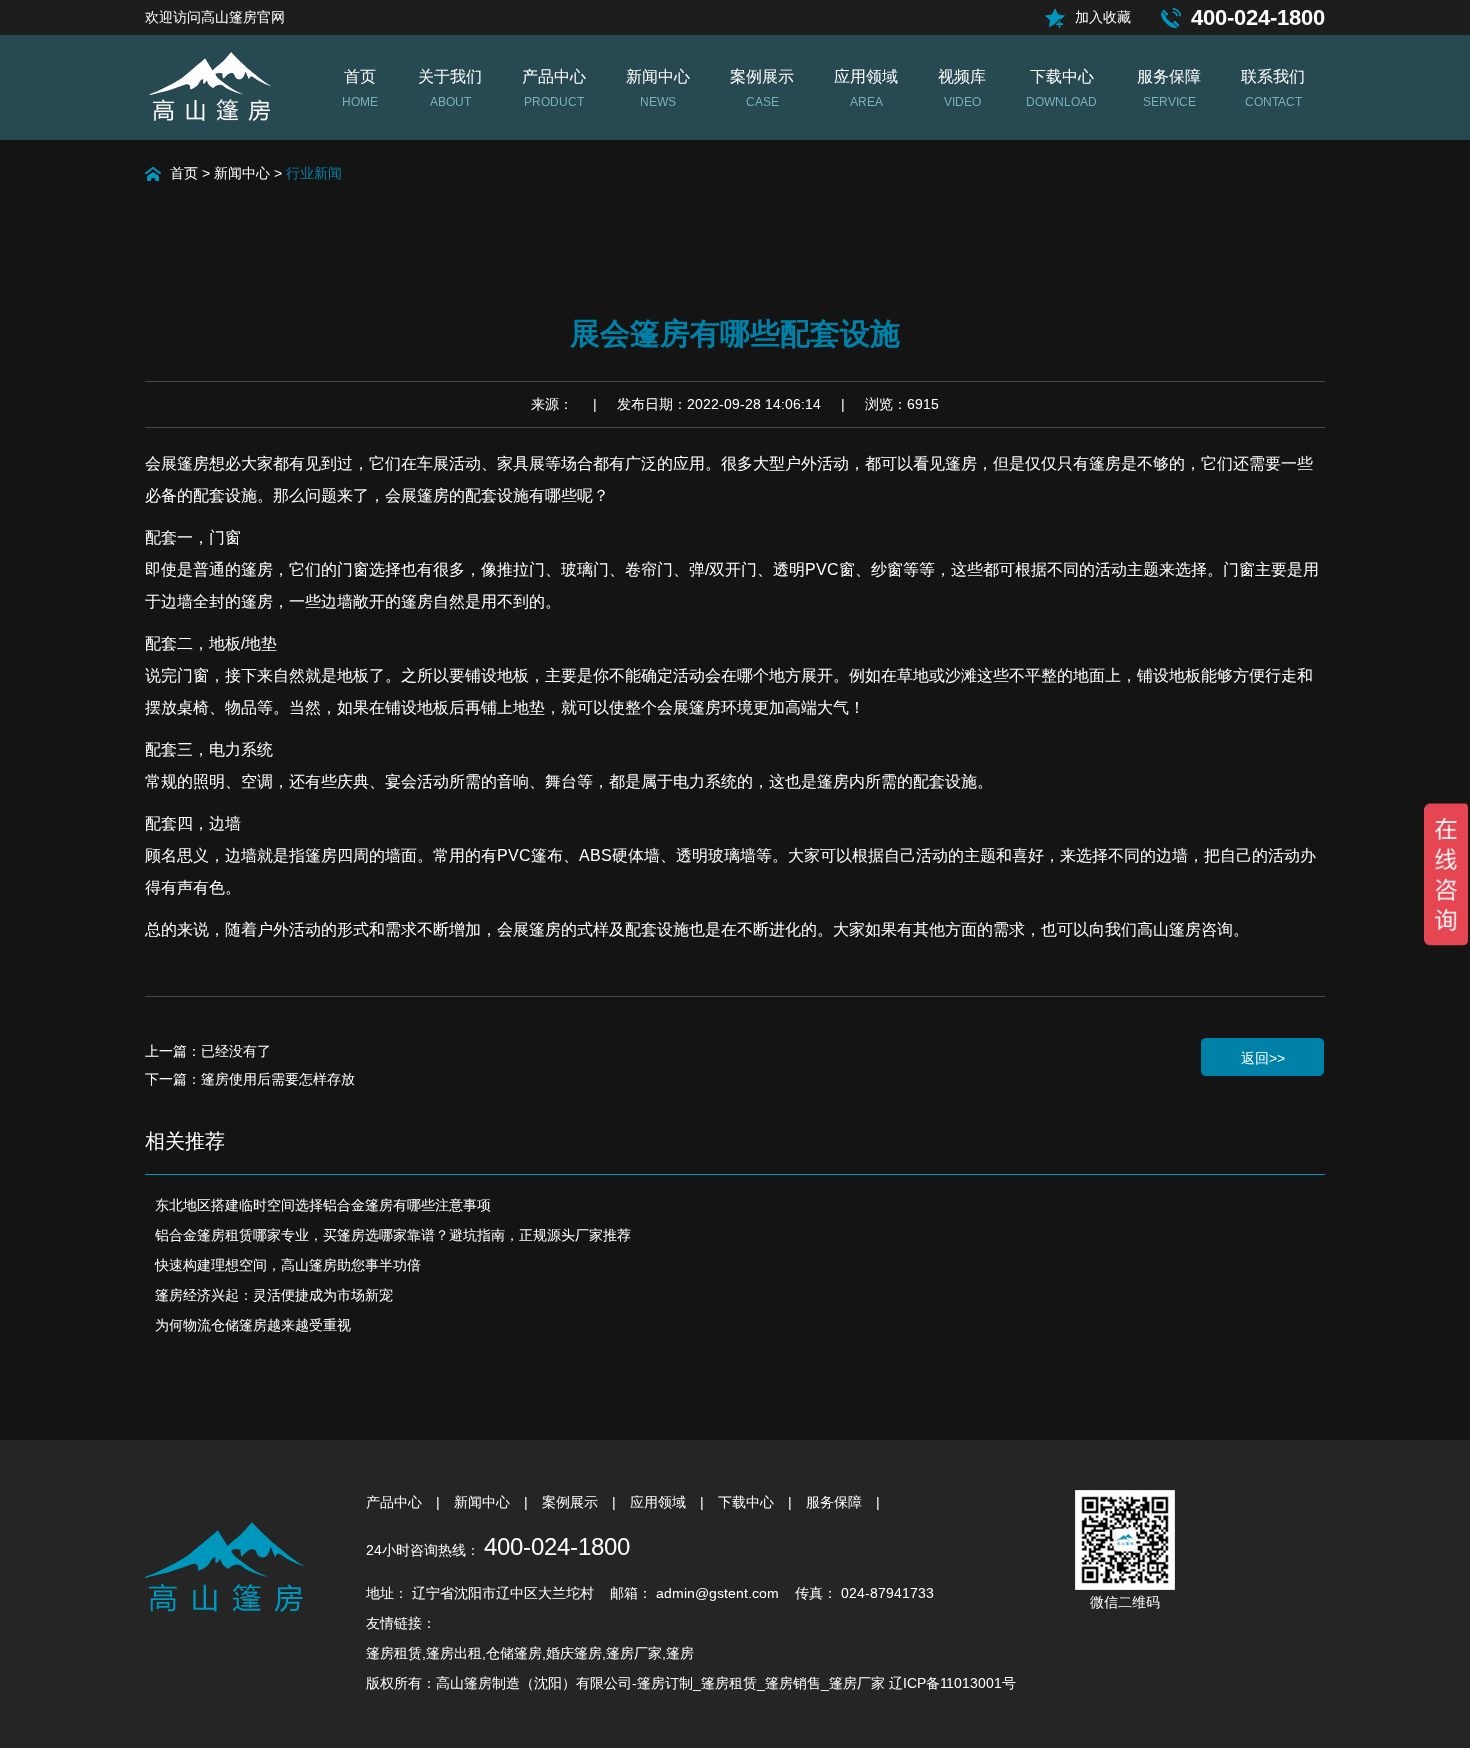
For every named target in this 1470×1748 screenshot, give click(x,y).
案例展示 (572, 1502)
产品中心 (396, 1502)
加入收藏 (1103, 17)
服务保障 (836, 1502)
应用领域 (660, 1502)
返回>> (1263, 1058)
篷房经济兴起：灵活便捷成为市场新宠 (274, 1295)
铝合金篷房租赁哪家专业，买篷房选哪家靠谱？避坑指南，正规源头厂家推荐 (393, 1235)
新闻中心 (242, 173)
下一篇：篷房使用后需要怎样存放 (250, 1079)
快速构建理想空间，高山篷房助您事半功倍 (288, 1265)
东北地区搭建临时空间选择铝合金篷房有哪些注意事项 (323, 1205)
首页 (184, 173)
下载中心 (748, 1502)
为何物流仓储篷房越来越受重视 (253, 1325)
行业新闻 (314, 173)
